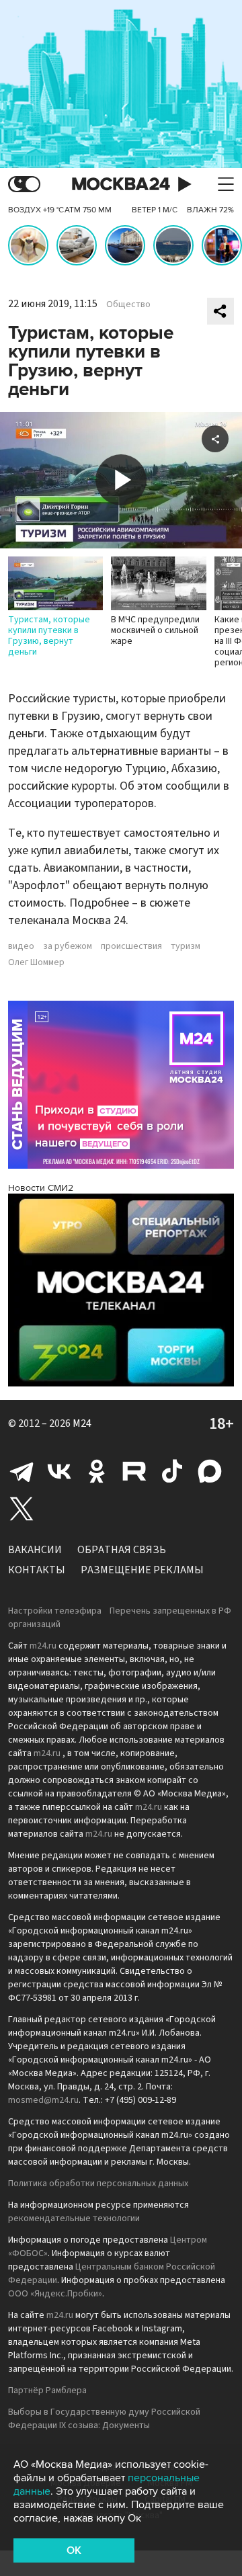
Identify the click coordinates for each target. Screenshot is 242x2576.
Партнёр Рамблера (47, 2391)
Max (210, 1471)
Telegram (22, 1471)
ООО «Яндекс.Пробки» (55, 2294)
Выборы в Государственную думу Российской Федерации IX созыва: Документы (104, 2419)
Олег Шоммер (36, 962)
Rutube (134, 1471)
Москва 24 (121, 184)
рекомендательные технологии (74, 2218)
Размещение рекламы (142, 1570)
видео (21, 946)
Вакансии (35, 1550)
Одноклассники (97, 1471)
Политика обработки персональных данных (98, 2184)
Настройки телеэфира (55, 1611)
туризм (186, 946)
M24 (82, 1423)
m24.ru (43, 1646)
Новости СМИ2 (41, 1188)
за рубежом (68, 946)
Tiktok (172, 1471)
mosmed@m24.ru (43, 2100)
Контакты (37, 1570)
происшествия (131, 946)
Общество (128, 304)
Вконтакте (59, 1471)
